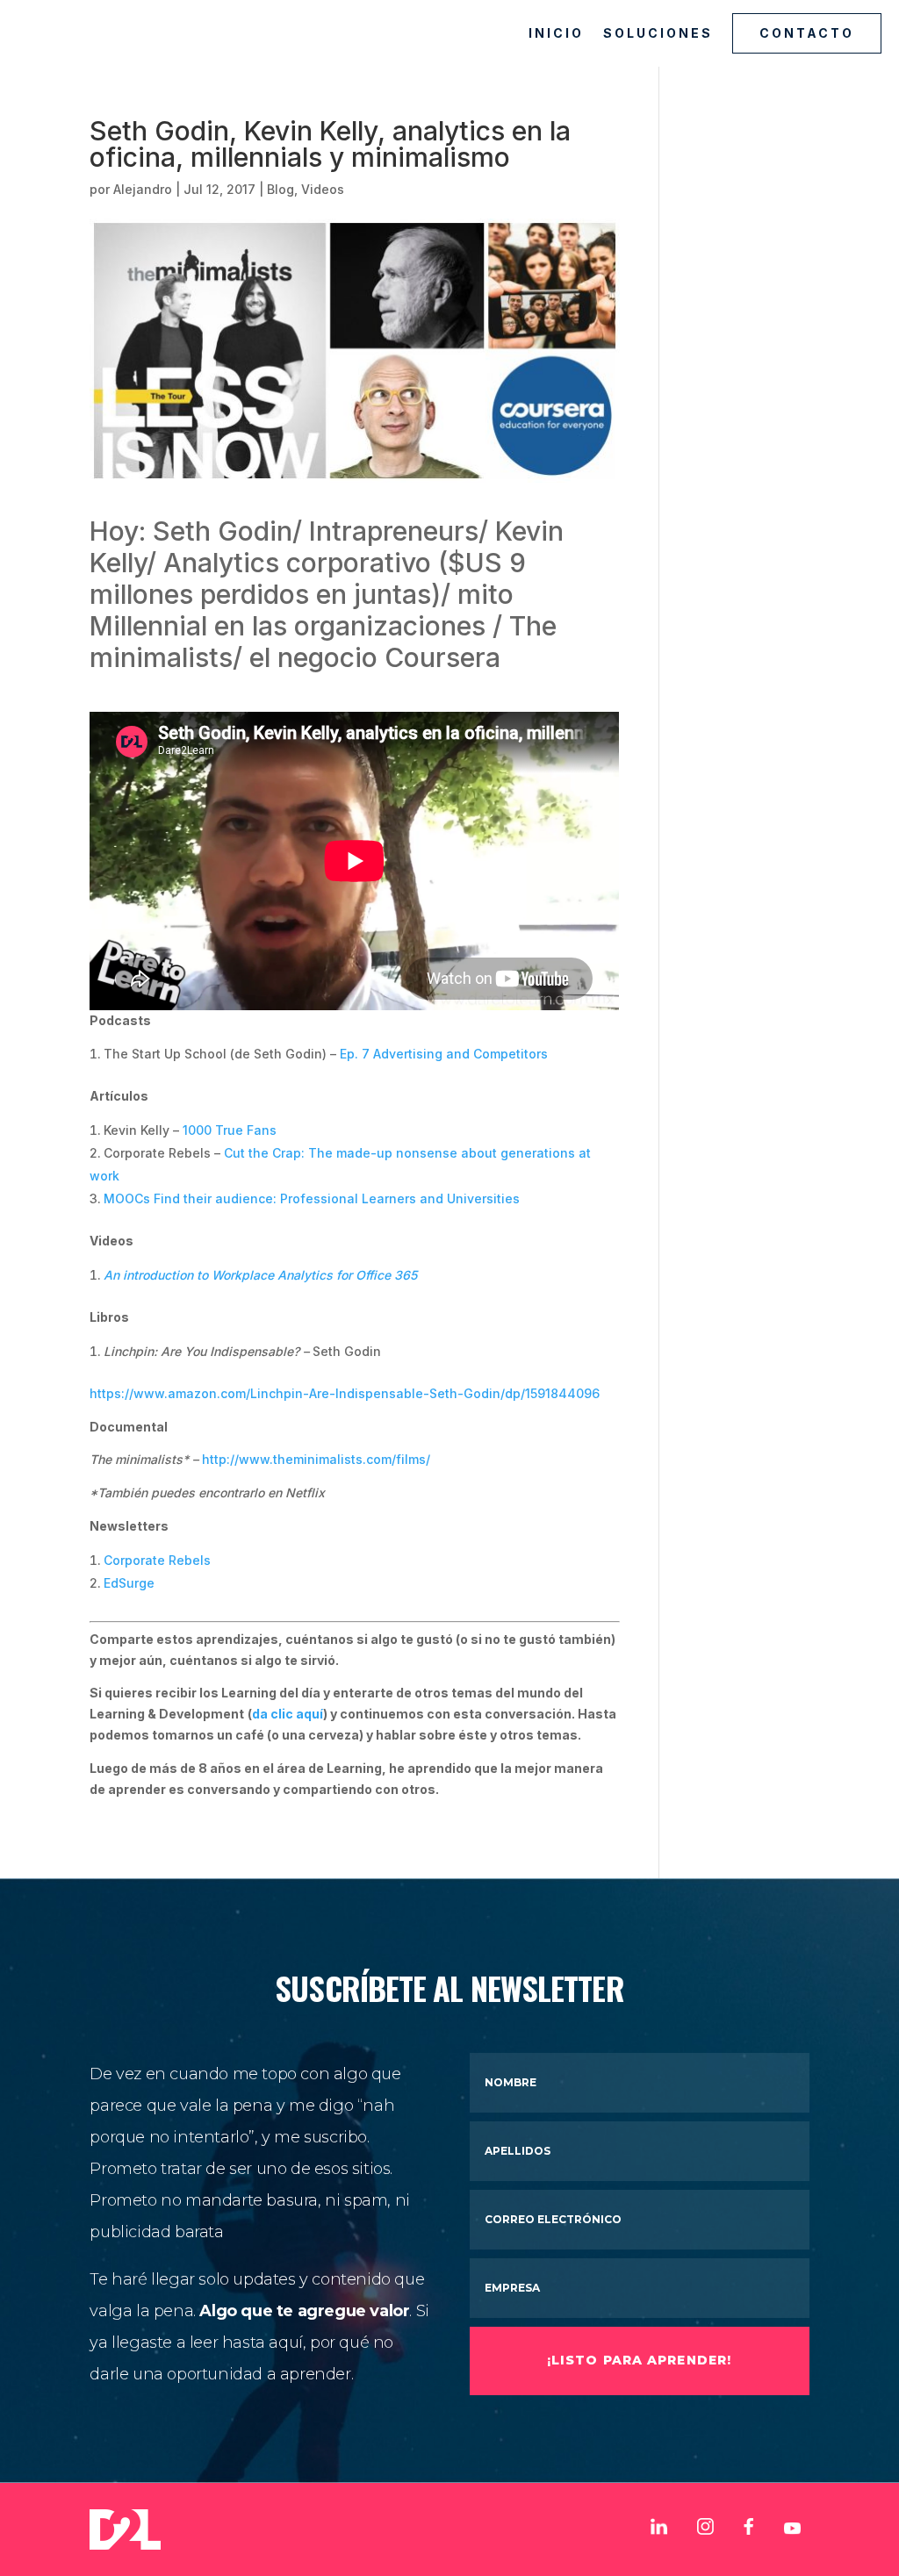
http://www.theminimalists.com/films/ (318, 1459)
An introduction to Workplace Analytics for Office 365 (260, 1275)
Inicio (556, 33)
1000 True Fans (230, 1130)
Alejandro (143, 189)
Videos (323, 189)
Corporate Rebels (157, 1560)
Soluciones (658, 33)
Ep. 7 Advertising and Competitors (444, 1054)
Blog (280, 189)
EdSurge (129, 1583)
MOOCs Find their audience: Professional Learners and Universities (312, 1198)
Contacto (807, 33)
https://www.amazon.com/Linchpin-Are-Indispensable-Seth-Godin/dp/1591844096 (345, 1393)
